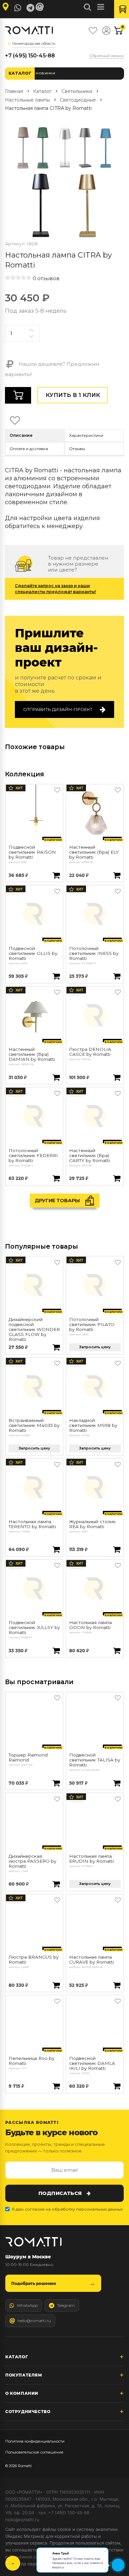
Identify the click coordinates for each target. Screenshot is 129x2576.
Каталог (20, 73)
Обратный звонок (107, 56)
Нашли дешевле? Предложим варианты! (52, 369)
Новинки (45, 73)
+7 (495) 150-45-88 (30, 56)
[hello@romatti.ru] (41, 7)
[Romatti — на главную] (33, 2242)
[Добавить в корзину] (56, 876)
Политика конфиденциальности (35, 2441)
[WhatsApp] (18, 8)
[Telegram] (30, 8)
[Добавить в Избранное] (57, 790)
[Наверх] (13, 2563)
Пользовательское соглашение (34, 2452)
